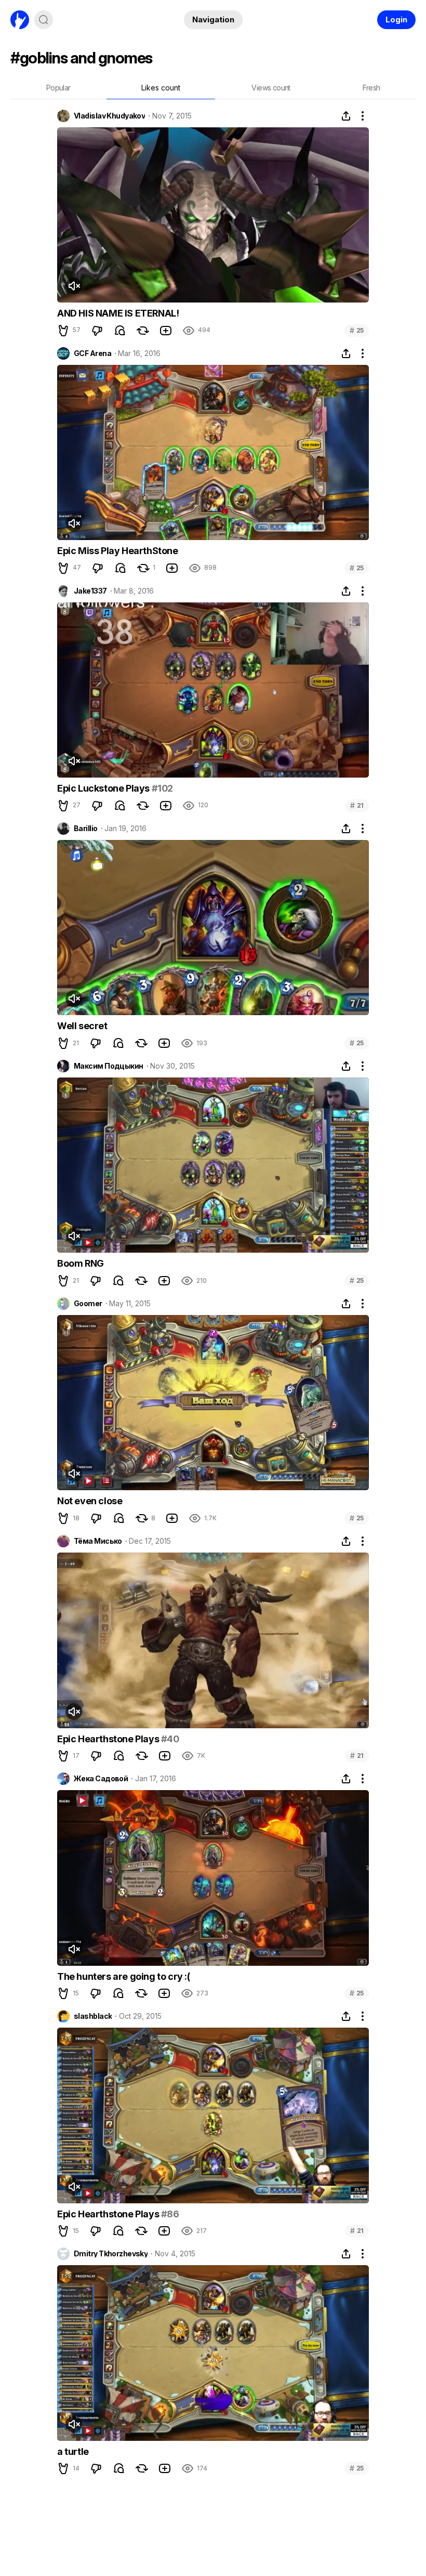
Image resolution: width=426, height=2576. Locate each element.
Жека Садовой (101, 1779)
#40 (170, 1739)
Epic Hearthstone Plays (109, 1739)
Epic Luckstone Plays (104, 788)
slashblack (93, 2016)
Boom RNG (81, 1263)
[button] (63, 331)
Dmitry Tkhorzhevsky (111, 2254)
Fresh (371, 88)
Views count (271, 88)
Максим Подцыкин (109, 1066)
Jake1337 (90, 591)
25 (357, 330)
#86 (170, 2214)
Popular (58, 88)
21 (357, 805)
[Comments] (120, 331)
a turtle (73, 2452)
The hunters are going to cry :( (124, 1976)
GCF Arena (92, 353)
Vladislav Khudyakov (109, 116)
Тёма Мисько (98, 1541)
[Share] (346, 116)
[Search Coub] (44, 20)
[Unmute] (74, 286)
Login (396, 19)
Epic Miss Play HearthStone (118, 551)
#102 (162, 788)
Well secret (82, 1026)
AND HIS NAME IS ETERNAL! (118, 313)
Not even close (90, 1501)
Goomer (88, 1304)
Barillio (86, 829)
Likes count (161, 88)
